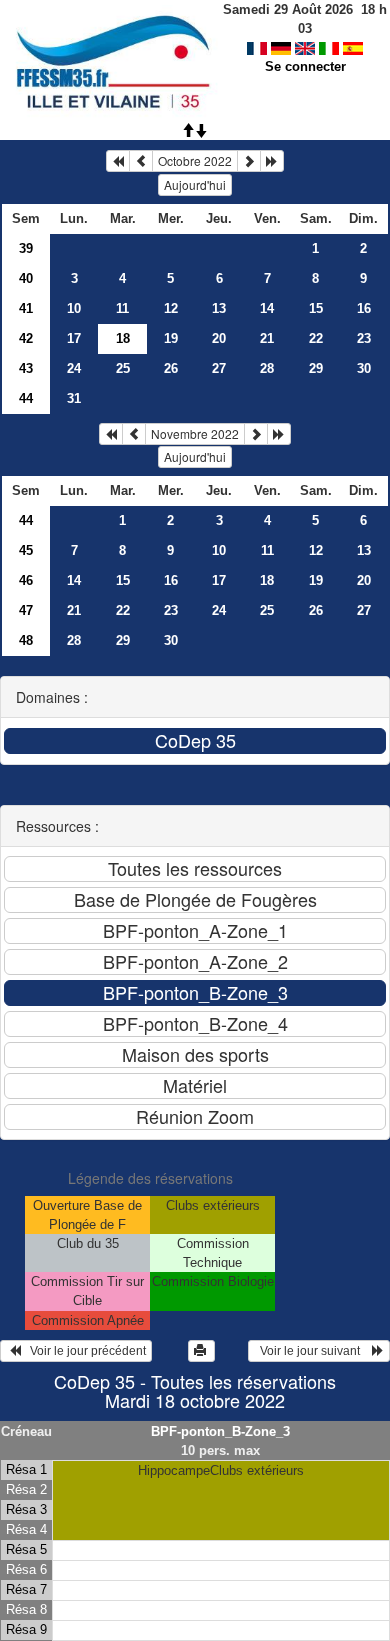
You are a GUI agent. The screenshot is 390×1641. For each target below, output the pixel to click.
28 (267, 368)
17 (74, 338)
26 (171, 368)
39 (26, 248)
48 (26, 640)
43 (26, 368)
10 (74, 308)
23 (364, 338)
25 (123, 368)
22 (316, 338)
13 (219, 308)
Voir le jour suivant (313, 1351)
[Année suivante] (272, 161)
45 (26, 550)
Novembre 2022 (195, 433)
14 (267, 308)
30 (364, 368)
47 (26, 610)
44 (26, 398)
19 (171, 338)
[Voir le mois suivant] (249, 161)
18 (267, 580)
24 (74, 368)
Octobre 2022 (195, 160)
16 (364, 308)
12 (171, 308)
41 (26, 308)
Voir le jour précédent (83, 1351)
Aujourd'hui (195, 184)
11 (122, 308)
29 (316, 368)
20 (219, 338)
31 (74, 398)
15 (316, 308)
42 (26, 338)
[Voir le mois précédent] (141, 161)
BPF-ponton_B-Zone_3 (220, 1431)
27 (219, 368)
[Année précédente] (118, 161)
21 (267, 338)
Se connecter (305, 66)
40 (26, 278)
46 (26, 580)
